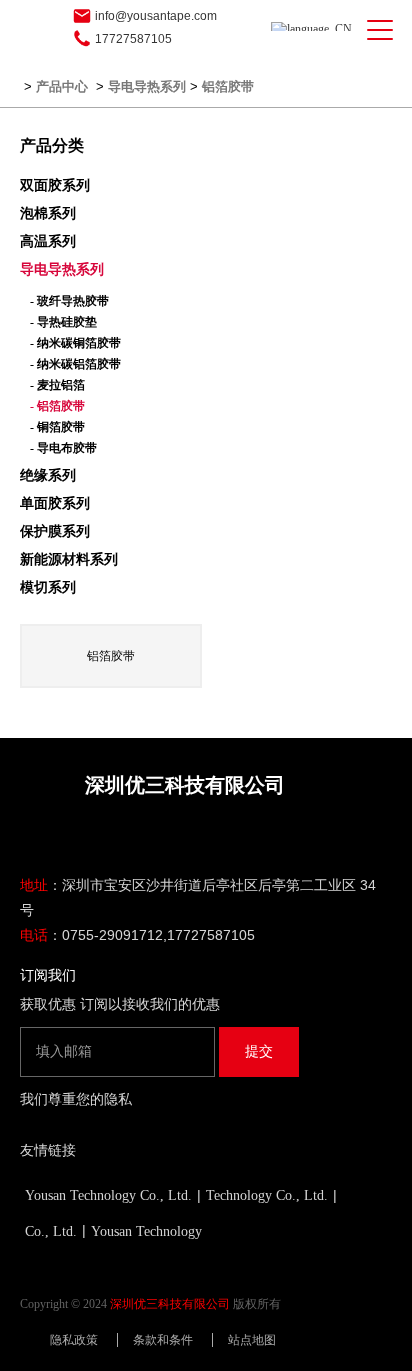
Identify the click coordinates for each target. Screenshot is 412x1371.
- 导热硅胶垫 (63, 322)
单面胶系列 (55, 503)
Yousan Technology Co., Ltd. (108, 1195)
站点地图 (252, 1340)
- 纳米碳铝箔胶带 (75, 364)
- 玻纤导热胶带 (69, 301)
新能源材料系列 (69, 559)
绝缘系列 (48, 475)
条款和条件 (163, 1340)
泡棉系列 (48, 213)
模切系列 (48, 587)
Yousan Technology (146, 1231)
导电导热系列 (147, 86)
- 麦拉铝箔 (57, 385)
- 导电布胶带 (63, 448)
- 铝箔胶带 (57, 406)
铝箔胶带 (228, 86)
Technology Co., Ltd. (267, 1195)
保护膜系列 (55, 531)
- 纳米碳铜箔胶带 (75, 343)
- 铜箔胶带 (57, 427)
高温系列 (48, 241)
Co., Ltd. (51, 1231)
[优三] (39, 30)
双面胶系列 (55, 185)
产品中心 (62, 86)
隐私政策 (74, 1340)
